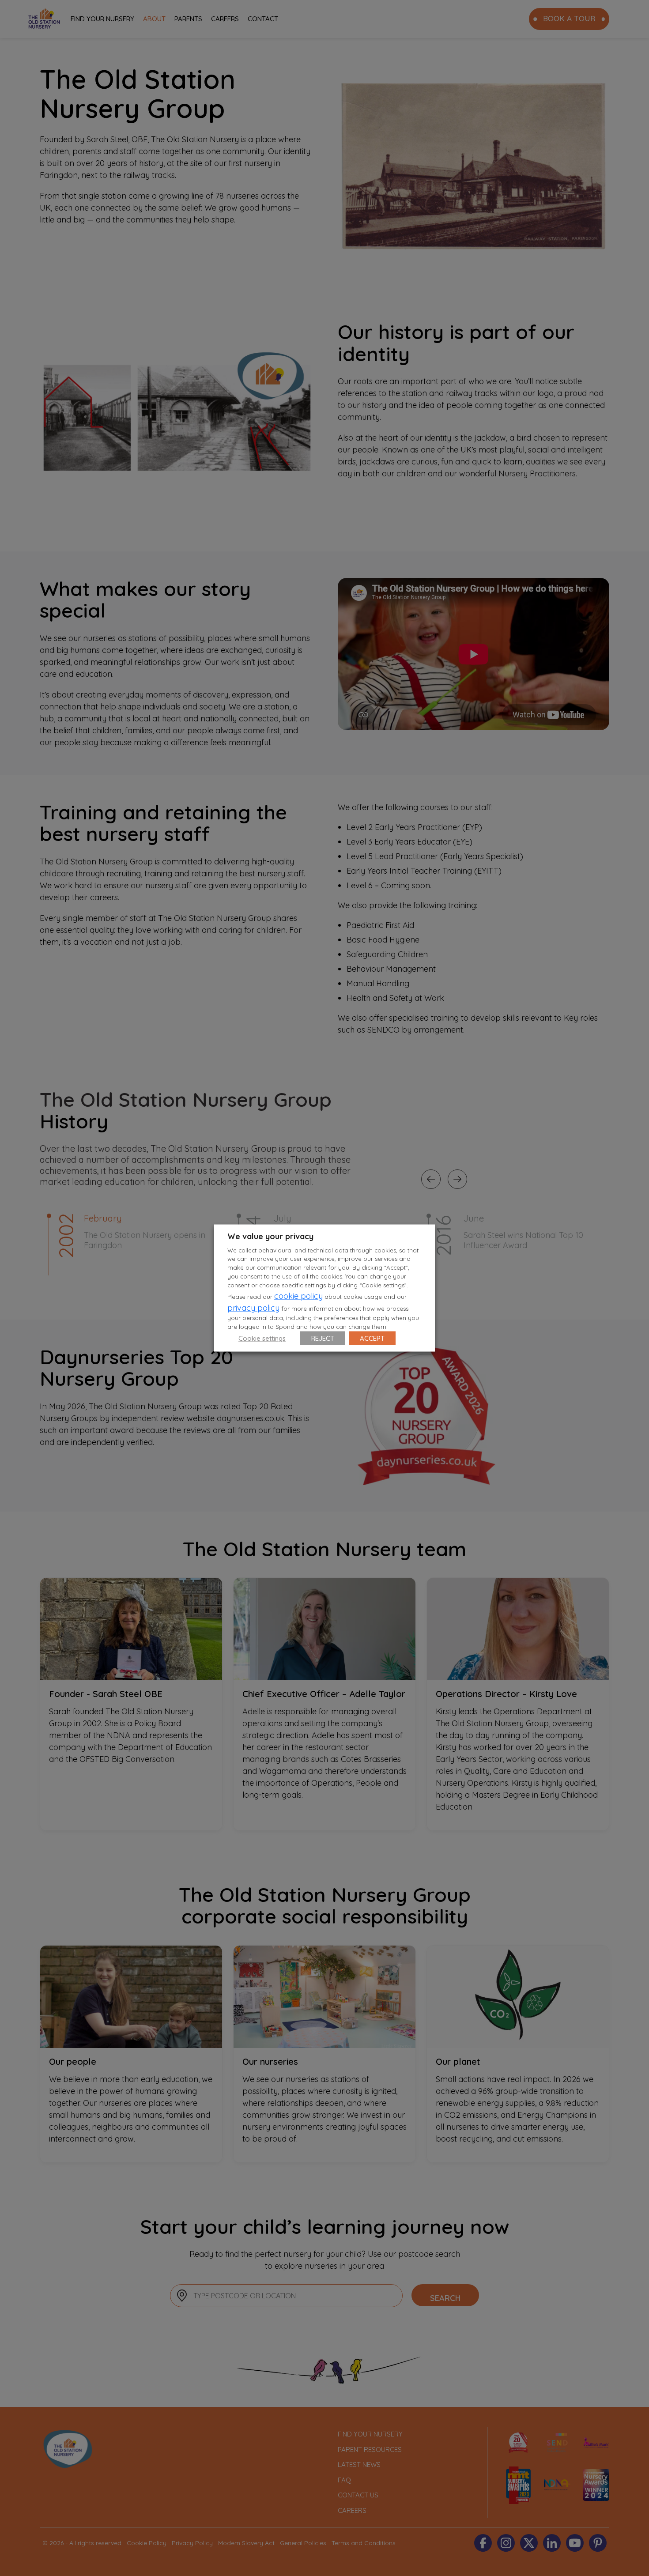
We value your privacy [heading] (270, 1236)
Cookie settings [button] (262, 1338)
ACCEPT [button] (372, 1338)
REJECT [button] (323, 1338)
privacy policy (253, 1308)
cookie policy (298, 1296)
